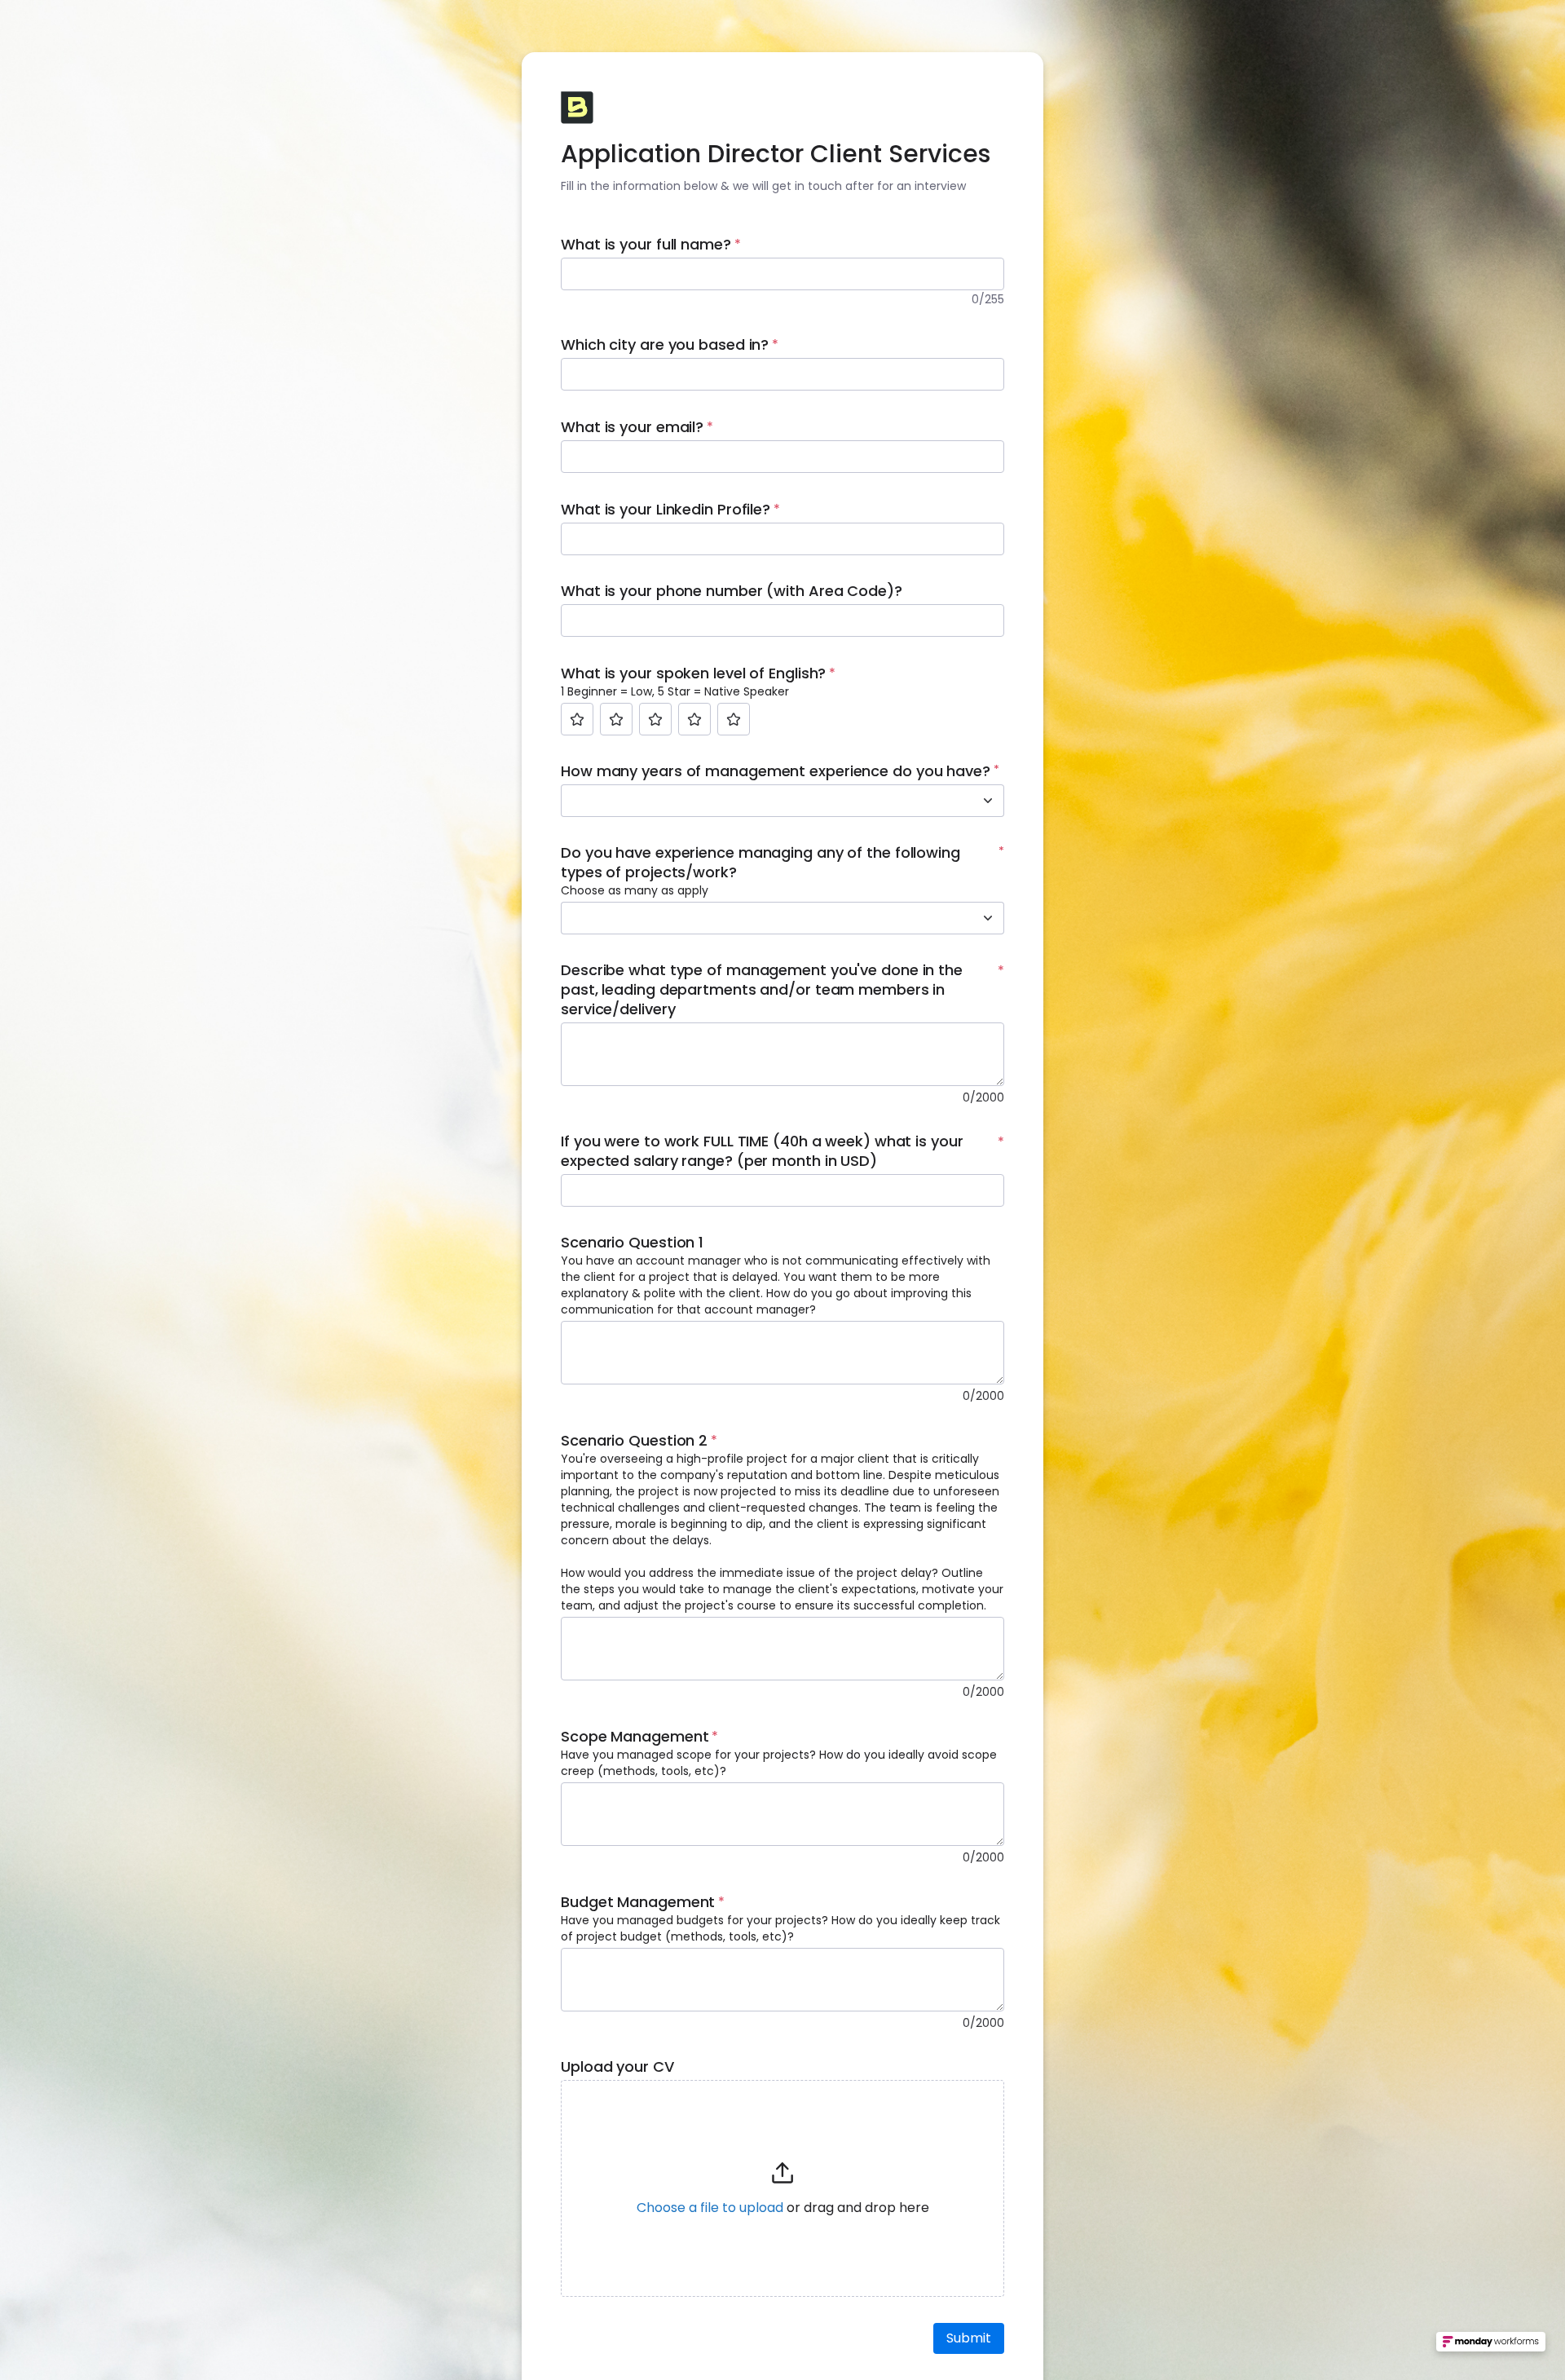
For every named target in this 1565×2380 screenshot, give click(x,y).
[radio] (577, 719)
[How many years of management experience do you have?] (988, 801)
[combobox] (765, 801)
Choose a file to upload (710, 2208)
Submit (969, 2338)
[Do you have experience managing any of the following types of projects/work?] (988, 918)
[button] (782, 2188)
